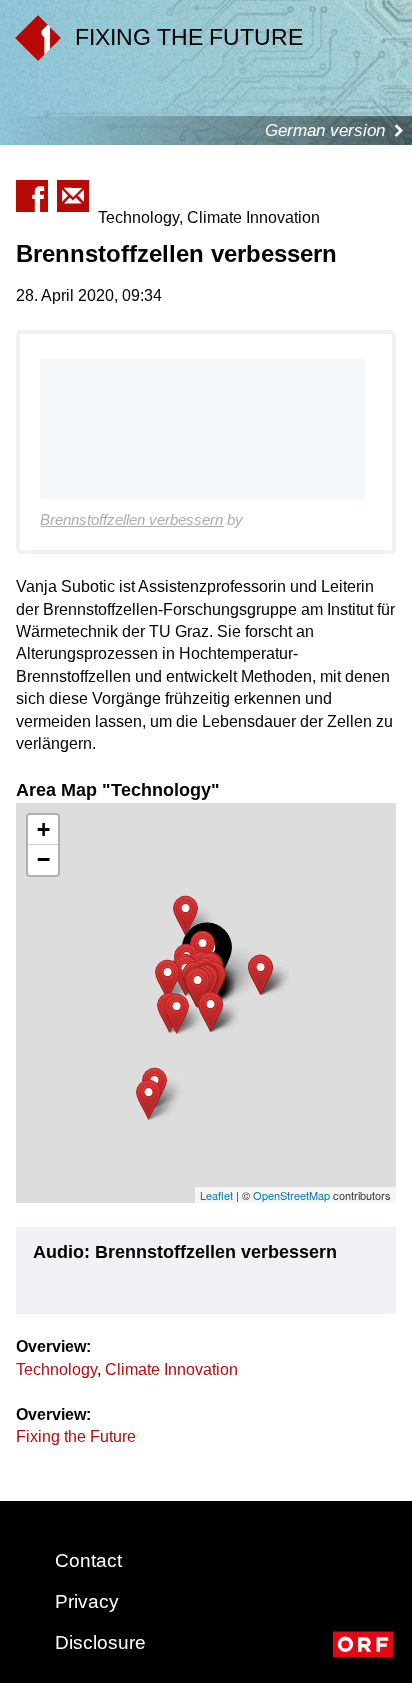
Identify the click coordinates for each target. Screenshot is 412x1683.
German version (325, 130)
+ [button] (43, 829)
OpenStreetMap (291, 1195)
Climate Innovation (171, 1369)
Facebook (32, 196)
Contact (88, 1560)
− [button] (43, 859)
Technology (56, 1369)
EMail (73, 196)
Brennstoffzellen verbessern (131, 519)
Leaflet (216, 1195)
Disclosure (100, 1642)
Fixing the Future (76, 1436)
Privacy (87, 1601)
